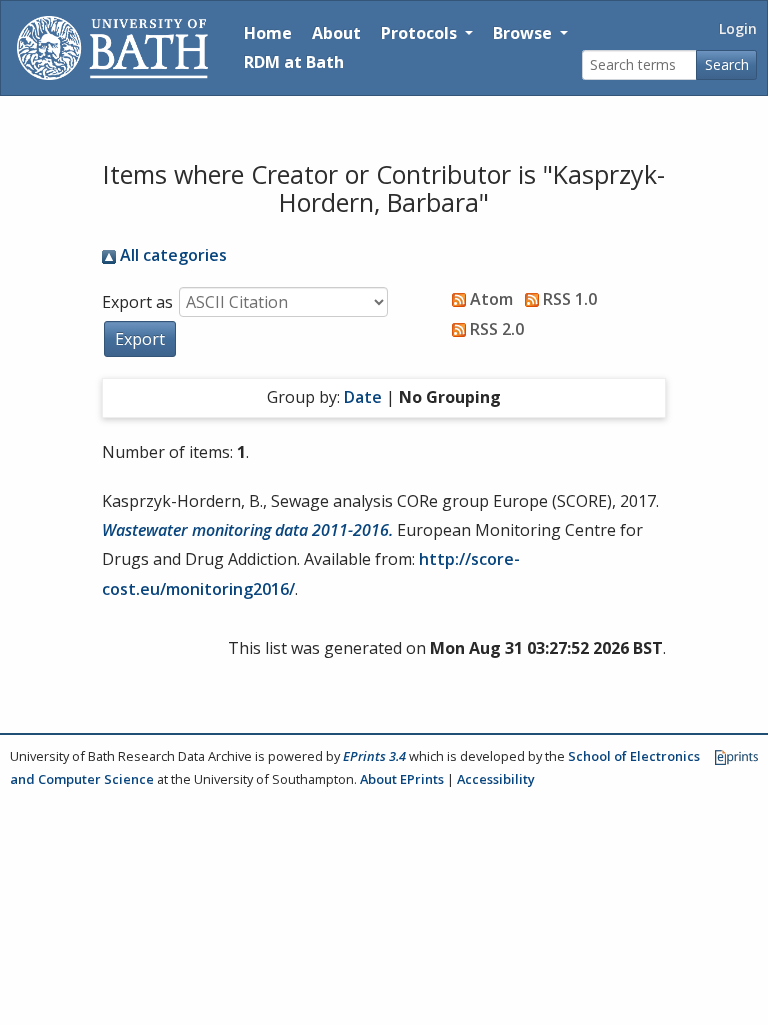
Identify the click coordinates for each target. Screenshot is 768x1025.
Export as (137, 302)
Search (727, 64)
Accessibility (496, 779)
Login (738, 28)
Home (268, 33)
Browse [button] (524, 33)
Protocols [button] (421, 33)
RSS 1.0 (568, 299)
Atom (489, 299)
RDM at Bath (294, 62)
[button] (140, 339)
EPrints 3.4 (374, 756)
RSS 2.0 (495, 329)
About (336, 33)
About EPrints (402, 779)
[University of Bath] (112, 48)
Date (363, 397)
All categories (171, 255)
